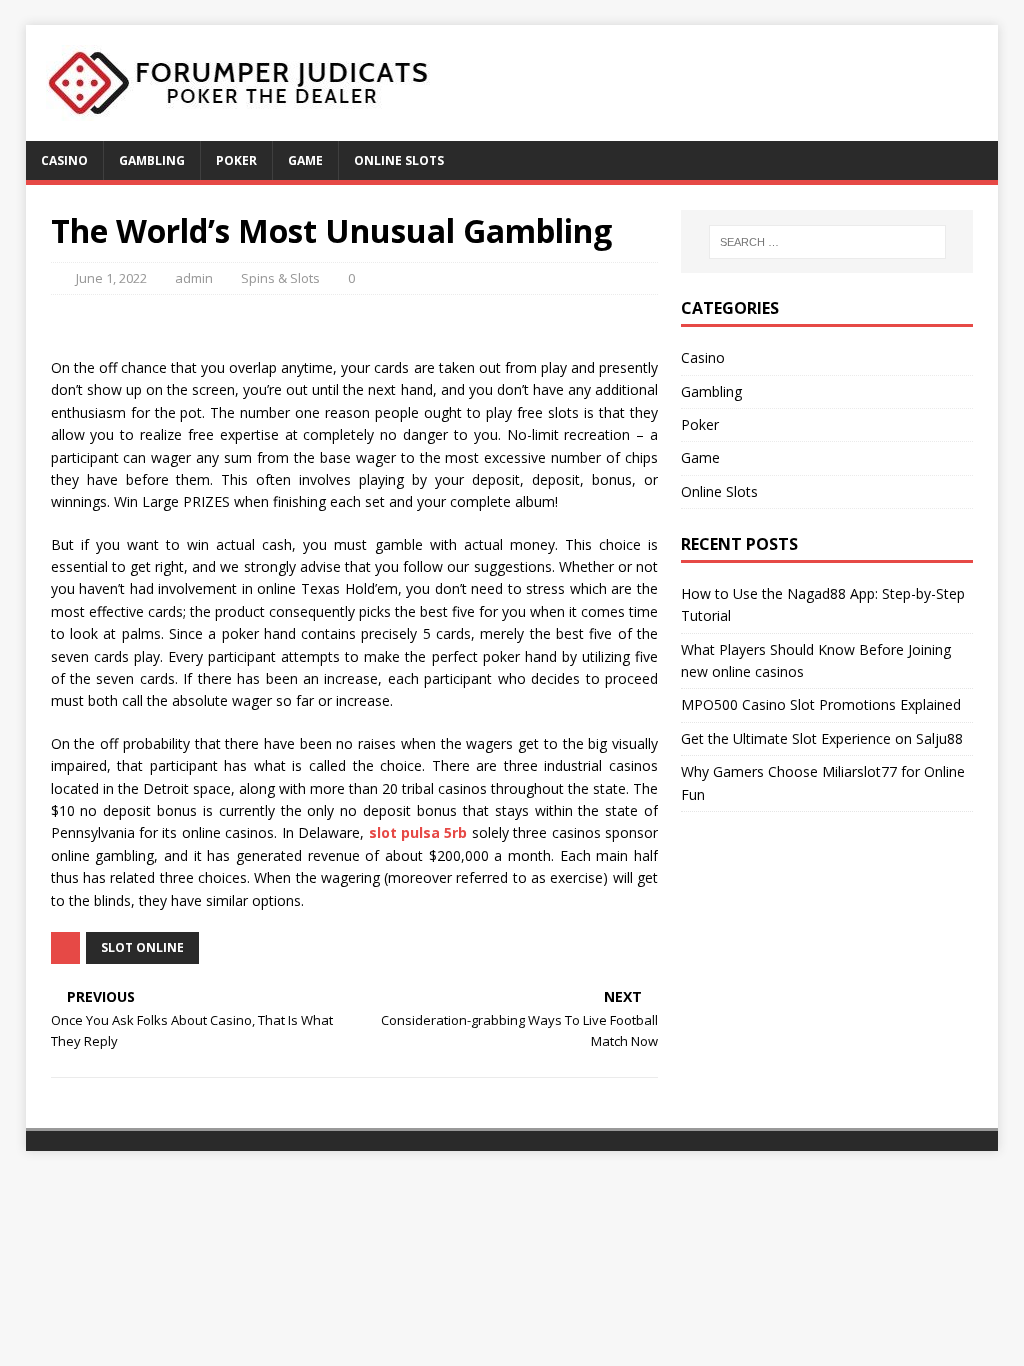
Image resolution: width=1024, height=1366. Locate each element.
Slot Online (142, 947)
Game (305, 160)
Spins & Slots (280, 278)
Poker (236, 160)
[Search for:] (827, 242)
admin (194, 278)
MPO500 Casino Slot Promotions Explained (821, 704)
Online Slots (399, 160)
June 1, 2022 (111, 278)
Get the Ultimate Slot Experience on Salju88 (822, 738)
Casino (64, 160)
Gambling (152, 160)
